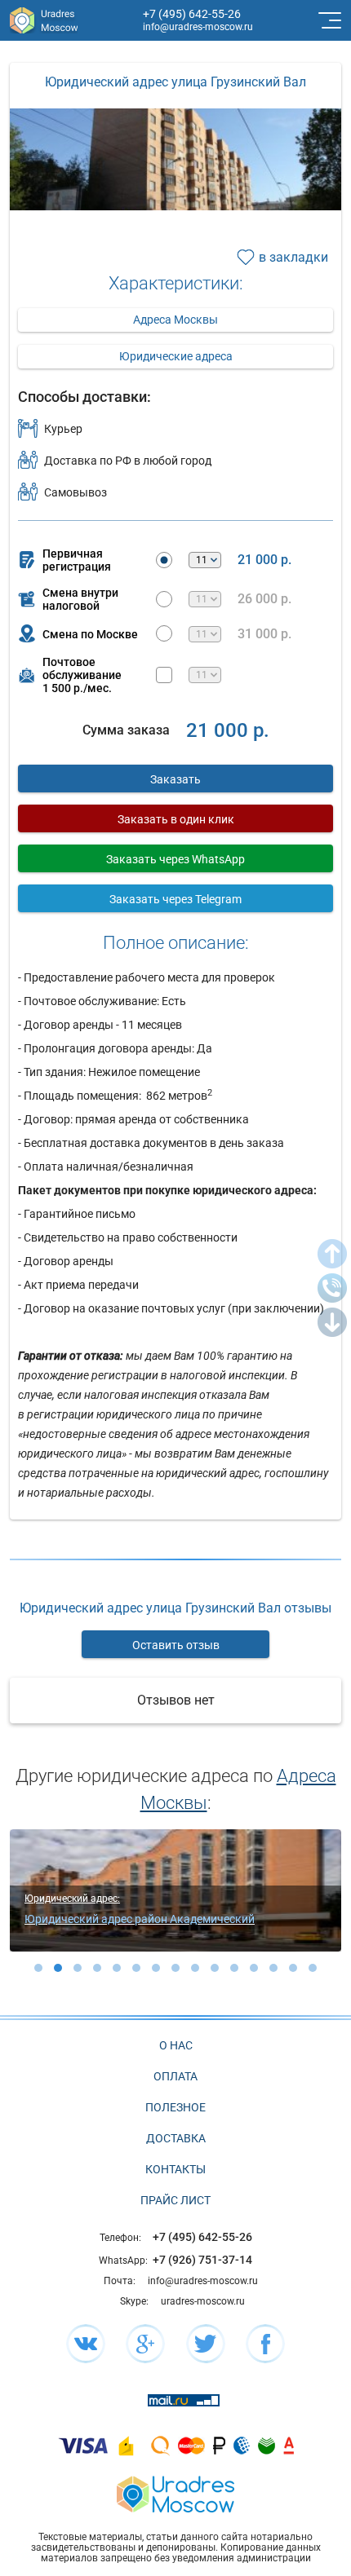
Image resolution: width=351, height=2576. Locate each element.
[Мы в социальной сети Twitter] (206, 2344)
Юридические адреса (176, 356)
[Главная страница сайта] (175, 2492)
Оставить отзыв (176, 1645)
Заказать (175, 779)
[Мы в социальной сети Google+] (145, 2344)
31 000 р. (264, 634)
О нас (176, 2045)
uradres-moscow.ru (203, 2301)
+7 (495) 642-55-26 (192, 14)
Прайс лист (175, 2200)
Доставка (176, 2138)
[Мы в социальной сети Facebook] (265, 2344)
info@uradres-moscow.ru (198, 27)
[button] (38, 1968)
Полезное (175, 2107)
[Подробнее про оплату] (83, 2445)
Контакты (175, 2169)
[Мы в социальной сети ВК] (86, 2344)
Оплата (175, 2076)
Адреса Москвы (175, 320)
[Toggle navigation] (328, 20)
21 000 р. (264, 560)
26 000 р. (264, 599)
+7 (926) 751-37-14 (202, 2260)
